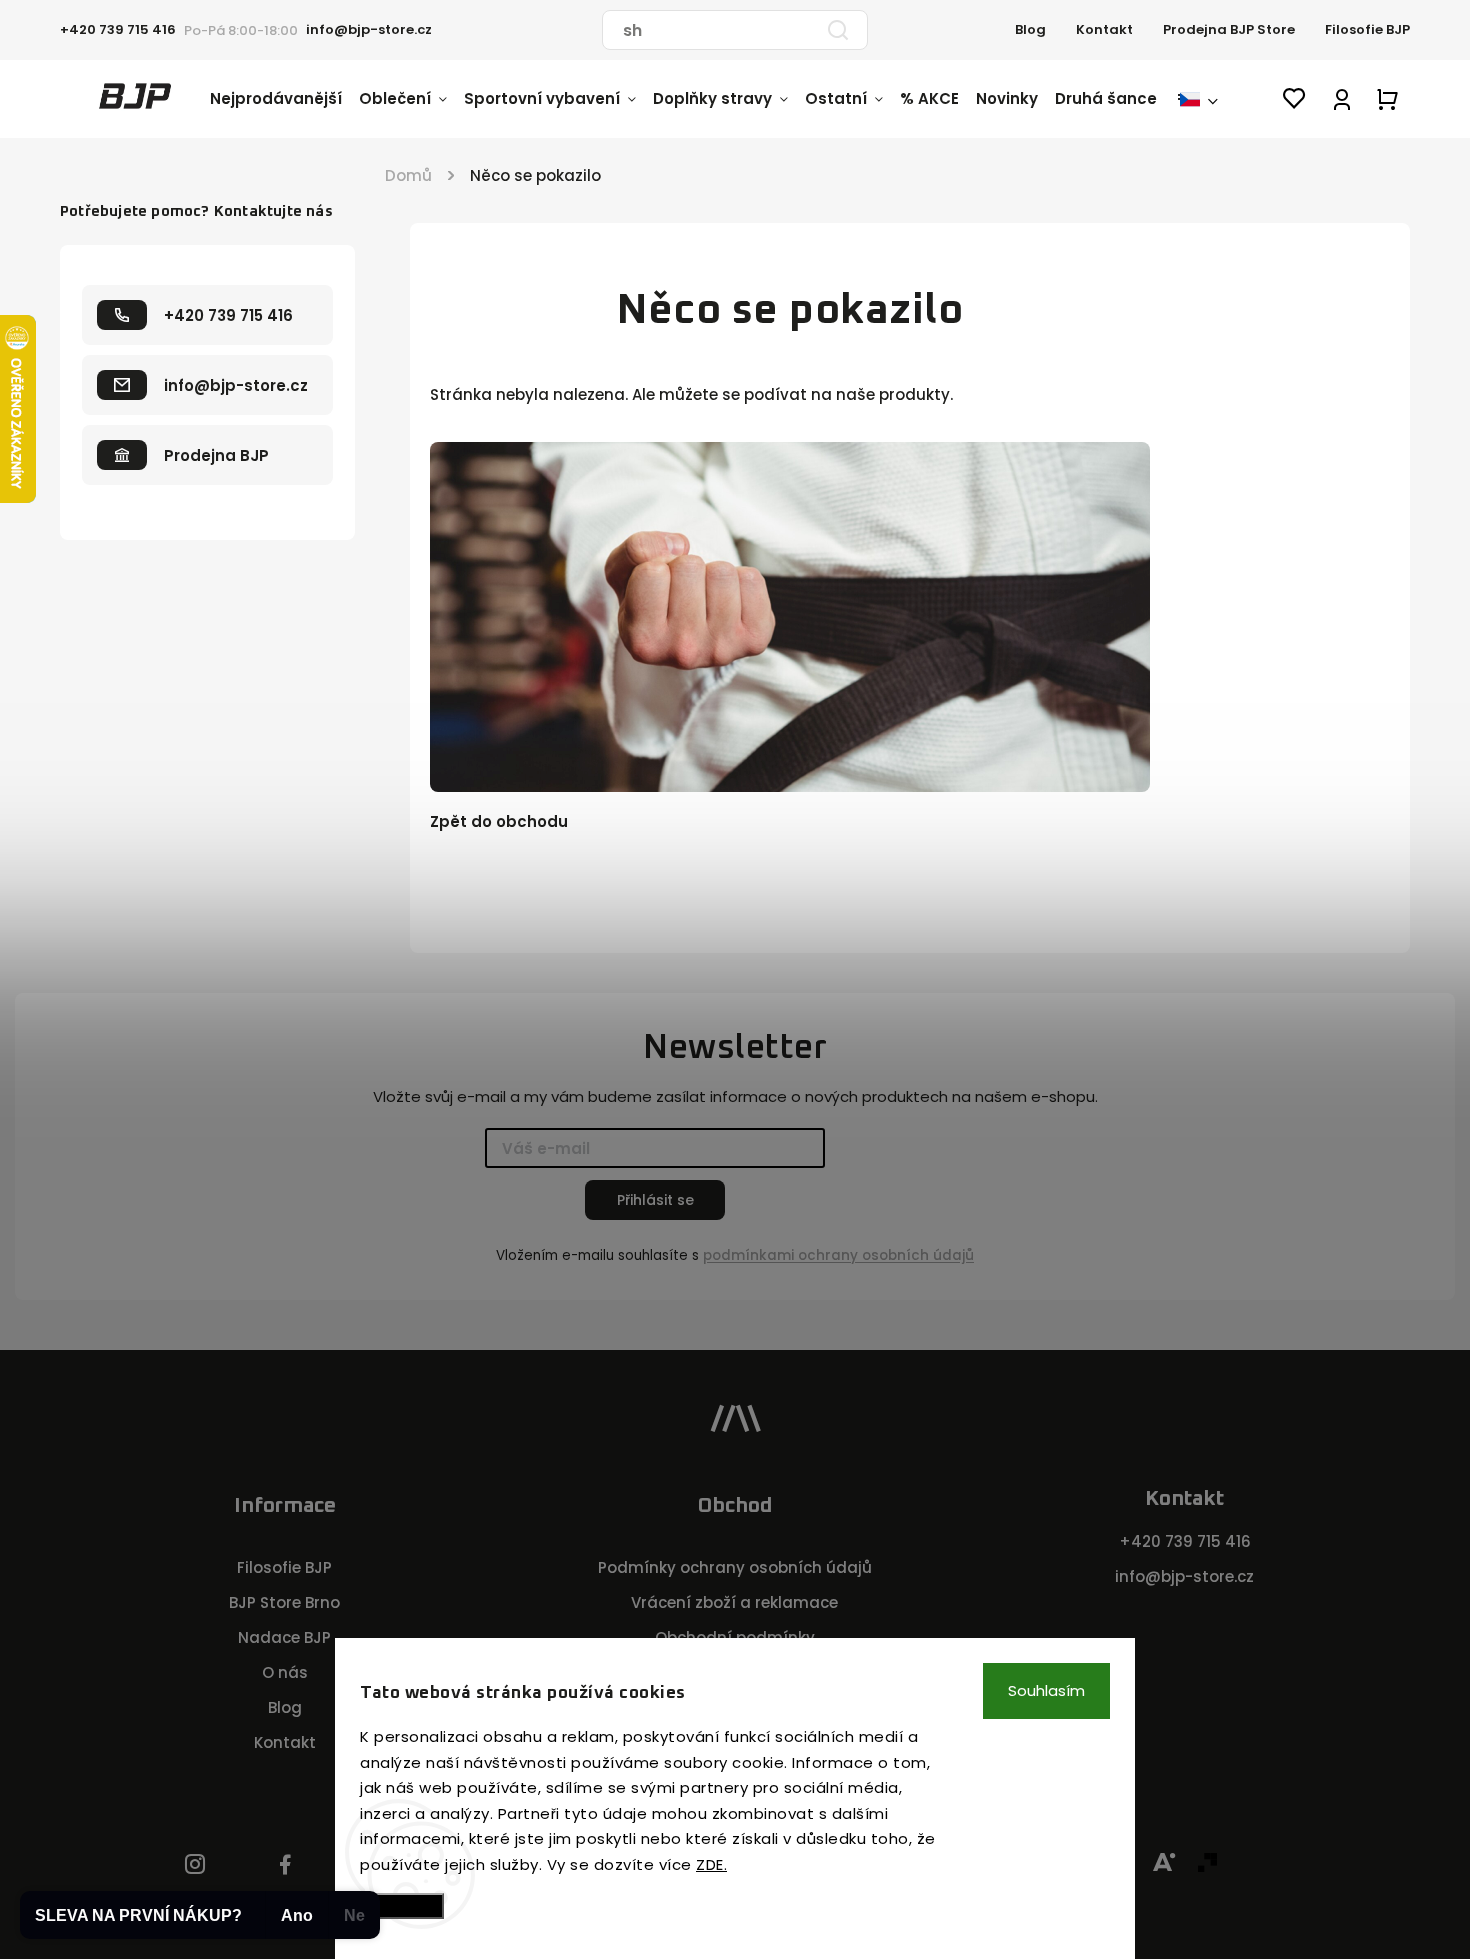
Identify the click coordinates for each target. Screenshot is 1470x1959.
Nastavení (402, 1905)
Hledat (838, 30)
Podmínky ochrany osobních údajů (735, 1567)
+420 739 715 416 (1185, 1541)
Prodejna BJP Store (1229, 29)
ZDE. (711, 1864)
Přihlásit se (655, 1200)
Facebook (285, 1865)
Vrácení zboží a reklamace (734, 1602)
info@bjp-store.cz (1184, 1576)
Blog (1030, 29)
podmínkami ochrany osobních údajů (838, 1255)
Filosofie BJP (1367, 29)
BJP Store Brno (284, 1602)
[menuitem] (284, 99)
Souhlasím (1046, 1690)
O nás (285, 1672)
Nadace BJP (284, 1637)
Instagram (195, 1865)
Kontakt (1104, 29)
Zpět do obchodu (499, 821)
